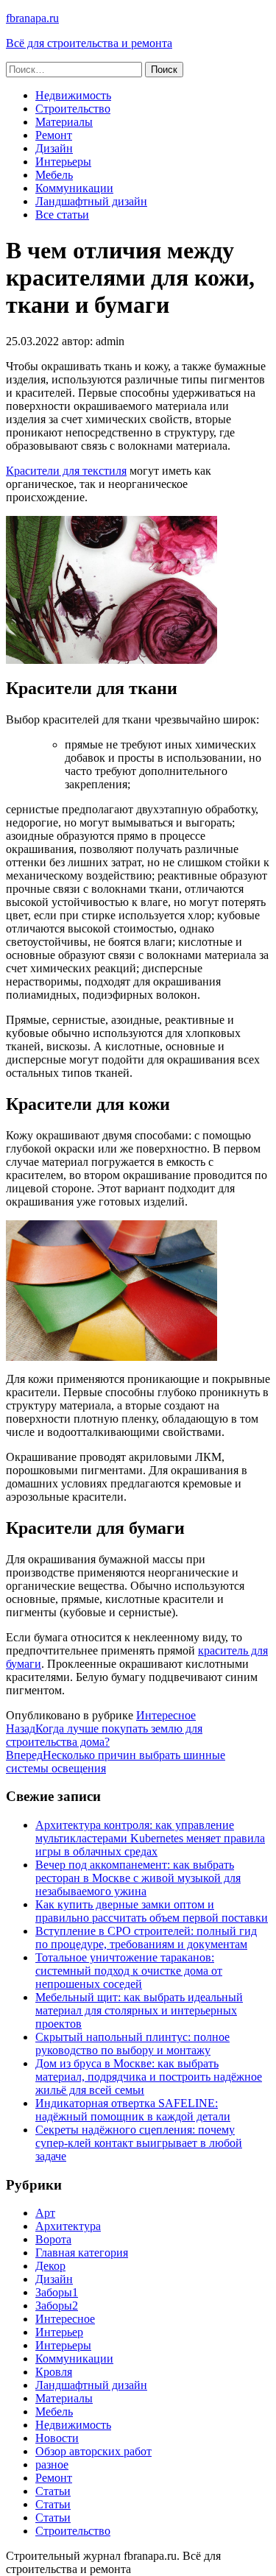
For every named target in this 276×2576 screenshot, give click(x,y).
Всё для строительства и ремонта (89, 43)
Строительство (73, 109)
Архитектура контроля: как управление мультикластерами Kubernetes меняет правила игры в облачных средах (150, 1838)
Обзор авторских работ (93, 2451)
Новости (57, 2438)
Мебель (54, 175)
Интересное (166, 1715)
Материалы (64, 122)
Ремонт (54, 135)
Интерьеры (63, 162)
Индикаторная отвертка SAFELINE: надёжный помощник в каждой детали (133, 2110)
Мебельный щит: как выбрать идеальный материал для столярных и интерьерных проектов (139, 2010)
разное (52, 2464)
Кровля (54, 2372)
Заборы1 (57, 2292)
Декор (50, 2266)
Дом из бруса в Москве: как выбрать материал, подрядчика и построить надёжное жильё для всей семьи (149, 2077)
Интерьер (59, 2332)
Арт (45, 2213)
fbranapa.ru (32, 18)
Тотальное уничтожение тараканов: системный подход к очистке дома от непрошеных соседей (129, 1971)
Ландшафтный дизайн (91, 201)
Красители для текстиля (66, 471)
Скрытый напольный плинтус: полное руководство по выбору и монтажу (132, 2044)
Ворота (53, 2239)
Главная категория (82, 2253)
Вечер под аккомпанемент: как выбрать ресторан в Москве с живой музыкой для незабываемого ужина (138, 1878)
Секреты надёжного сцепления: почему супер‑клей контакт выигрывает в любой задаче (139, 2143)
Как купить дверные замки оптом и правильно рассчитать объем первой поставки (152, 1911)
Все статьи (62, 215)
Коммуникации (74, 188)
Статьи (53, 2491)
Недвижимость (73, 95)
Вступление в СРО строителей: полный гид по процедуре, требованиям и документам (146, 1938)
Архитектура (68, 2226)
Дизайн (54, 148)
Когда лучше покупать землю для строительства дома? (104, 1735)
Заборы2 (57, 2306)
